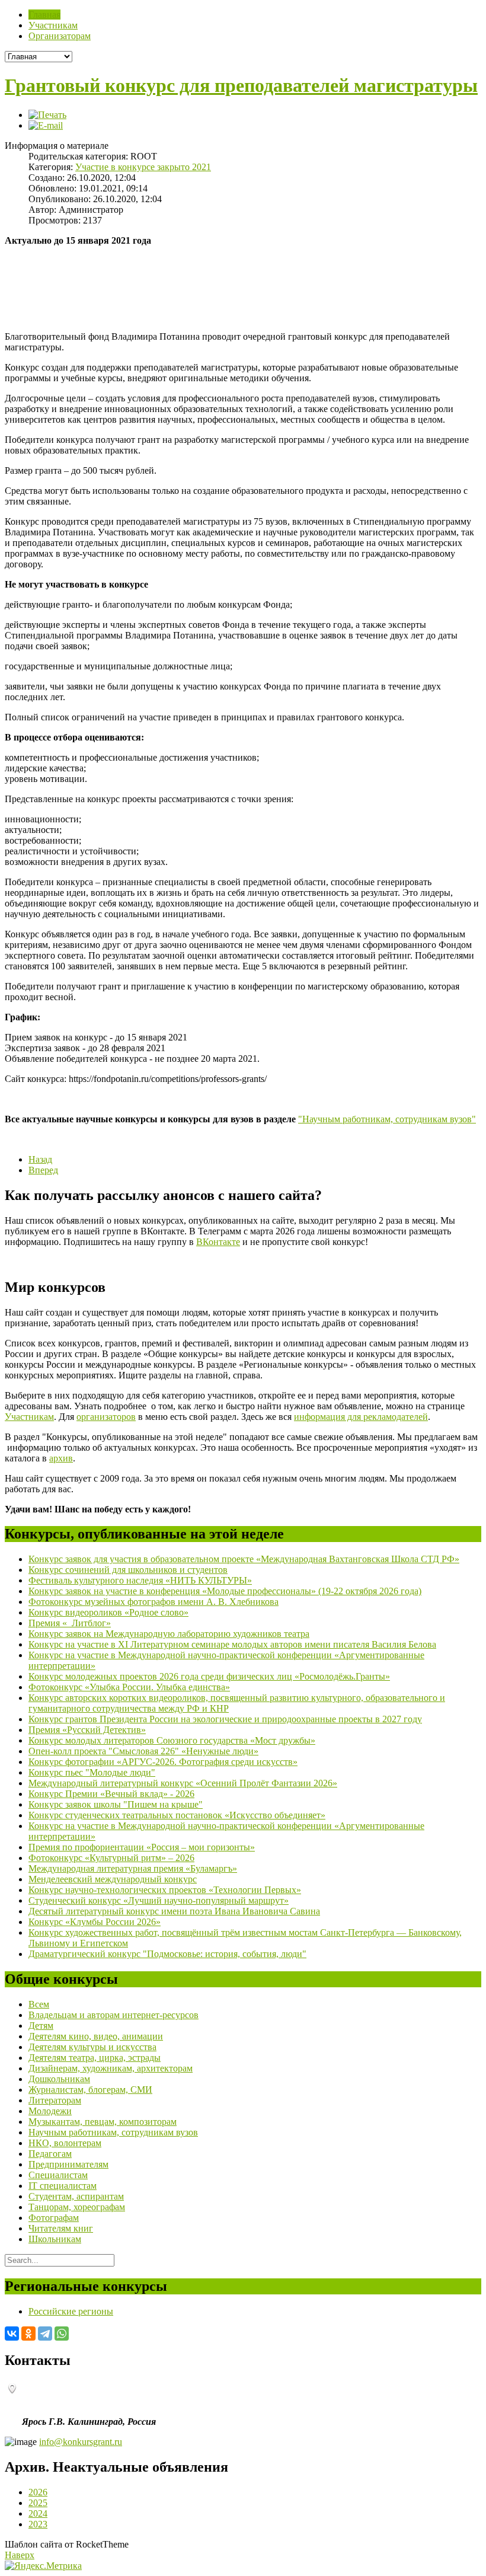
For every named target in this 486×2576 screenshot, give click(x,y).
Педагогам (50, 2154)
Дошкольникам (59, 2079)
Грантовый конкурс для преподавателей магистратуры (241, 85)
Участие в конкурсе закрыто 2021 (143, 167)
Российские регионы (71, 2311)
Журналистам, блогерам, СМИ (90, 2090)
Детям (41, 2026)
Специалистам (58, 2175)
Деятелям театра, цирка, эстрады (95, 2058)
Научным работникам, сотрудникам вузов (113, 2132)
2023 (38, 2524)
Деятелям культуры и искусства (92, 2047)
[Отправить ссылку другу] (46, 125)
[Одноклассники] (28, 2334)
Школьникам (55, 2239)
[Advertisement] (143, 304)
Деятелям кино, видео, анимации (96, 2036)
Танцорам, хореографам (77, 2207)
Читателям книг (61, 2228)
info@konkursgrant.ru (81, 2442)
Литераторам (55, 2100)
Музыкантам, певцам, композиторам (103, 2122)
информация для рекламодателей (361, 1417)
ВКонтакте (218, 1242)
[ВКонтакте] (12, 2334)
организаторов (106, 1417)
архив (61, 1458)
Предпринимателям (68, 2164)
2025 (38, 2503)
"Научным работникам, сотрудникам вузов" (387, 1119)
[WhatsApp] (62, 2334)
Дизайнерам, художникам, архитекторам (111, 2068)
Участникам (29, 1417)
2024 (38, 2513)
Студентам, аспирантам (76, 2196)
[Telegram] (45, 2334)
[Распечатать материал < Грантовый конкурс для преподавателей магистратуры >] (47, 115)
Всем (39, 2004)
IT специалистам (63, 2186)
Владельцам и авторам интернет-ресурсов (113, 2015)
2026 (38, 2492)
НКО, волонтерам (65, 2143)
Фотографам (54, 2218)
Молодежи (50, 2111)
